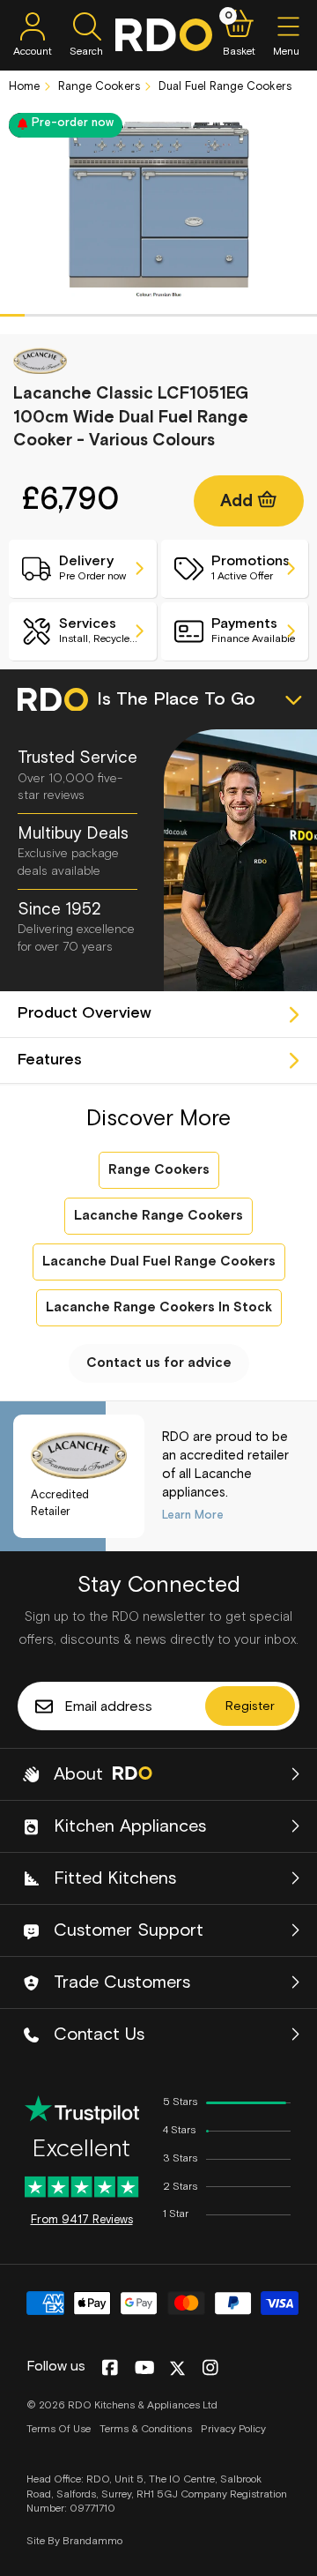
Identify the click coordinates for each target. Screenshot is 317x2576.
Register (250, 1706)
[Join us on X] (177, 2368)
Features (50, 1060)
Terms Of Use (59, 2430)
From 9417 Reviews (82, 2220)
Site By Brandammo (74, 2542)
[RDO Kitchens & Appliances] (164, 35)
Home (24, 87)
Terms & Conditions (146, 2430)
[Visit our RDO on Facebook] (110, 2369)
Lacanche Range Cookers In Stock (159, 1307)
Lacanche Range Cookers (158, 1216)
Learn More (193, 1516)
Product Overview (85, 1013)
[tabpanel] (158, 209)
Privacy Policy (233, 2430)
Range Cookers (97, 87)
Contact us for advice (159, 1363)
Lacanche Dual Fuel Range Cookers (159, 1262)
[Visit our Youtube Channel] (145, 2369)
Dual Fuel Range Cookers (223, 87)
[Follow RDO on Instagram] (210, 2369)
